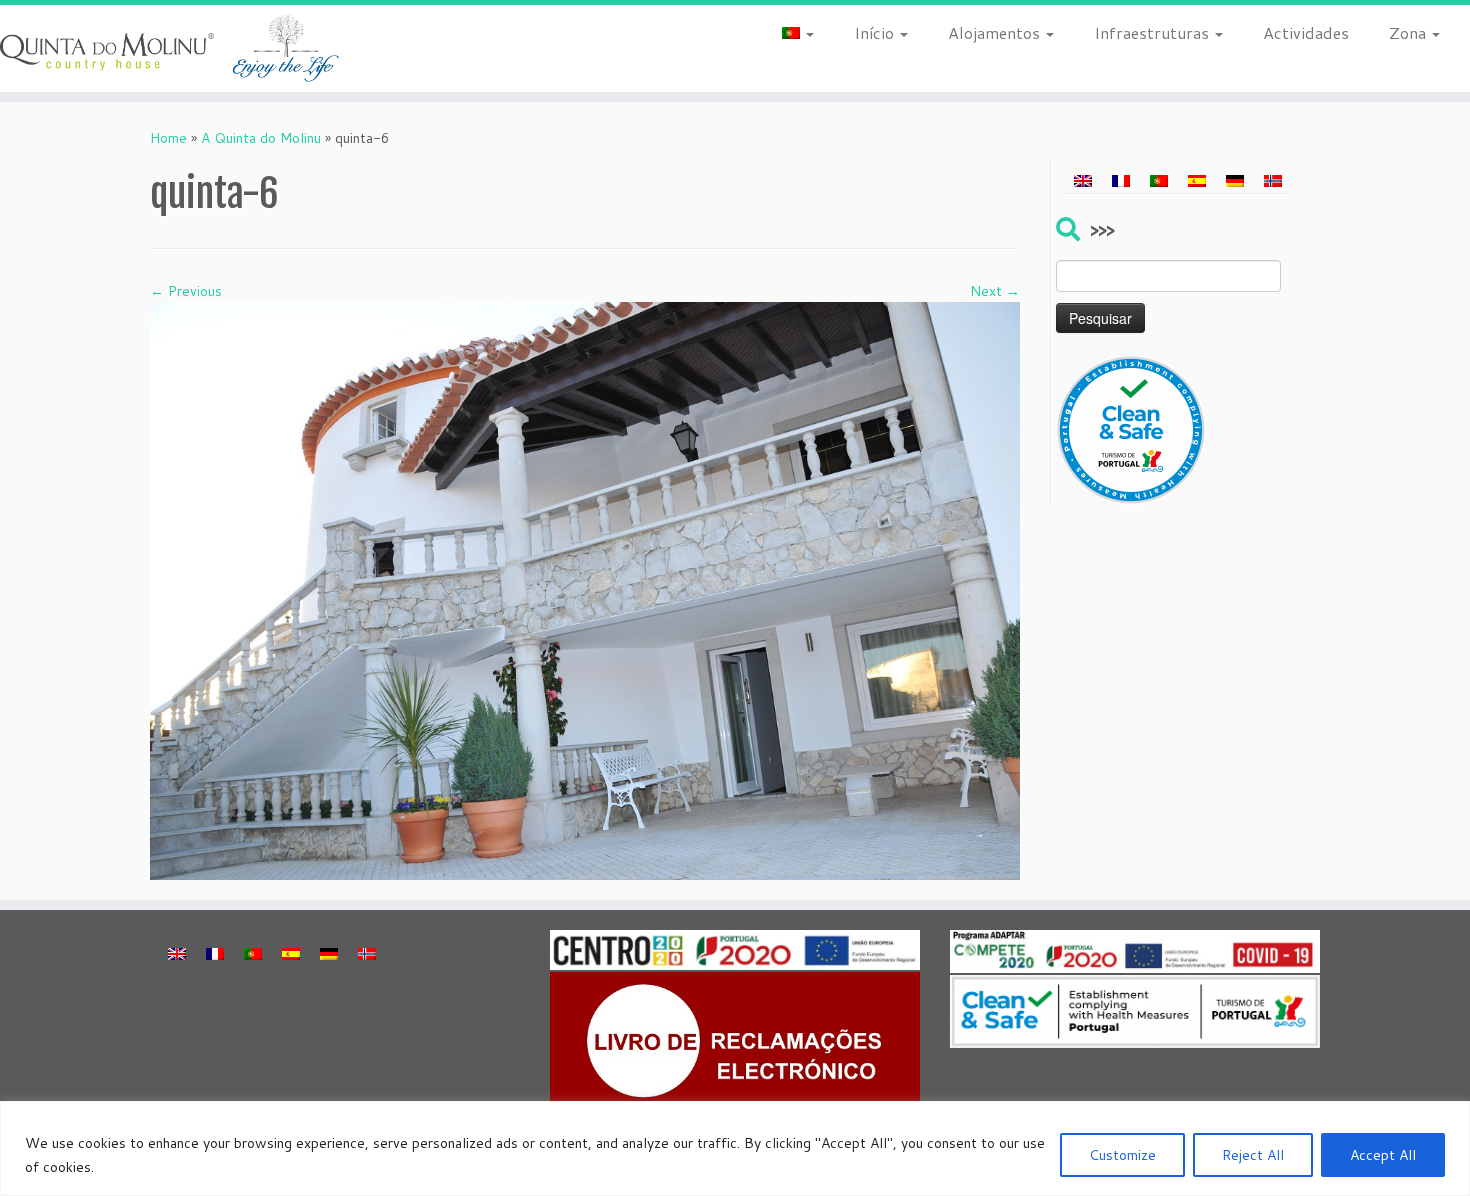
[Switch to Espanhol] (1197, 180)
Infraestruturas (1153, 32)
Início (876, 32)
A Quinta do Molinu (261, 138)
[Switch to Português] (1159, 180)
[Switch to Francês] (1121, 180)
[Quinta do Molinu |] (169, 48)
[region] (735, 1148)
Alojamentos (996, 32)
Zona (1409, 32)
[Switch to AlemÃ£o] (1235, 180)
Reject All (1253, 1155)
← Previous (186, 291)
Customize (1122, 1155)
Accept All (1383, 1155)
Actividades (1306, 32)
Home (168, 138)
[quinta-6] (585, 590)
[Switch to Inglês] (1083, 180)
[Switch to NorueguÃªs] (1273, 180)
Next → (995, 291)
